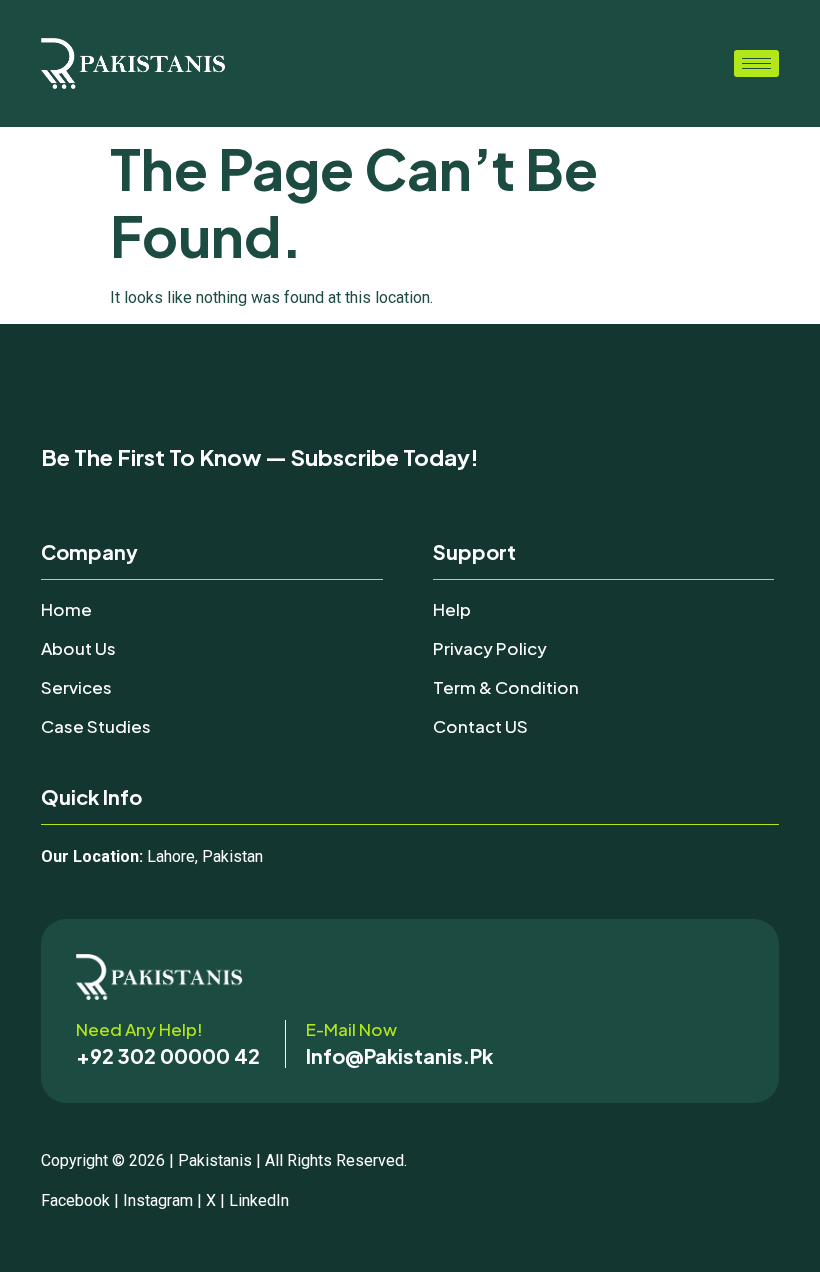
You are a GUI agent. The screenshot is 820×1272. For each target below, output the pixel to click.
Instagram (158, 1200)
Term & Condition (506, 687)
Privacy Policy (490, 648)
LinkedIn (259, 1200)
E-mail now (351, 1029)
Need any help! (139, 1029)
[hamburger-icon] (756, 63)
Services (76, 687)
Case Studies (96, 726)
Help (452, 609)
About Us (78, 648)
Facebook (75, 1200)
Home (66, 609)
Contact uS (480, 726)
